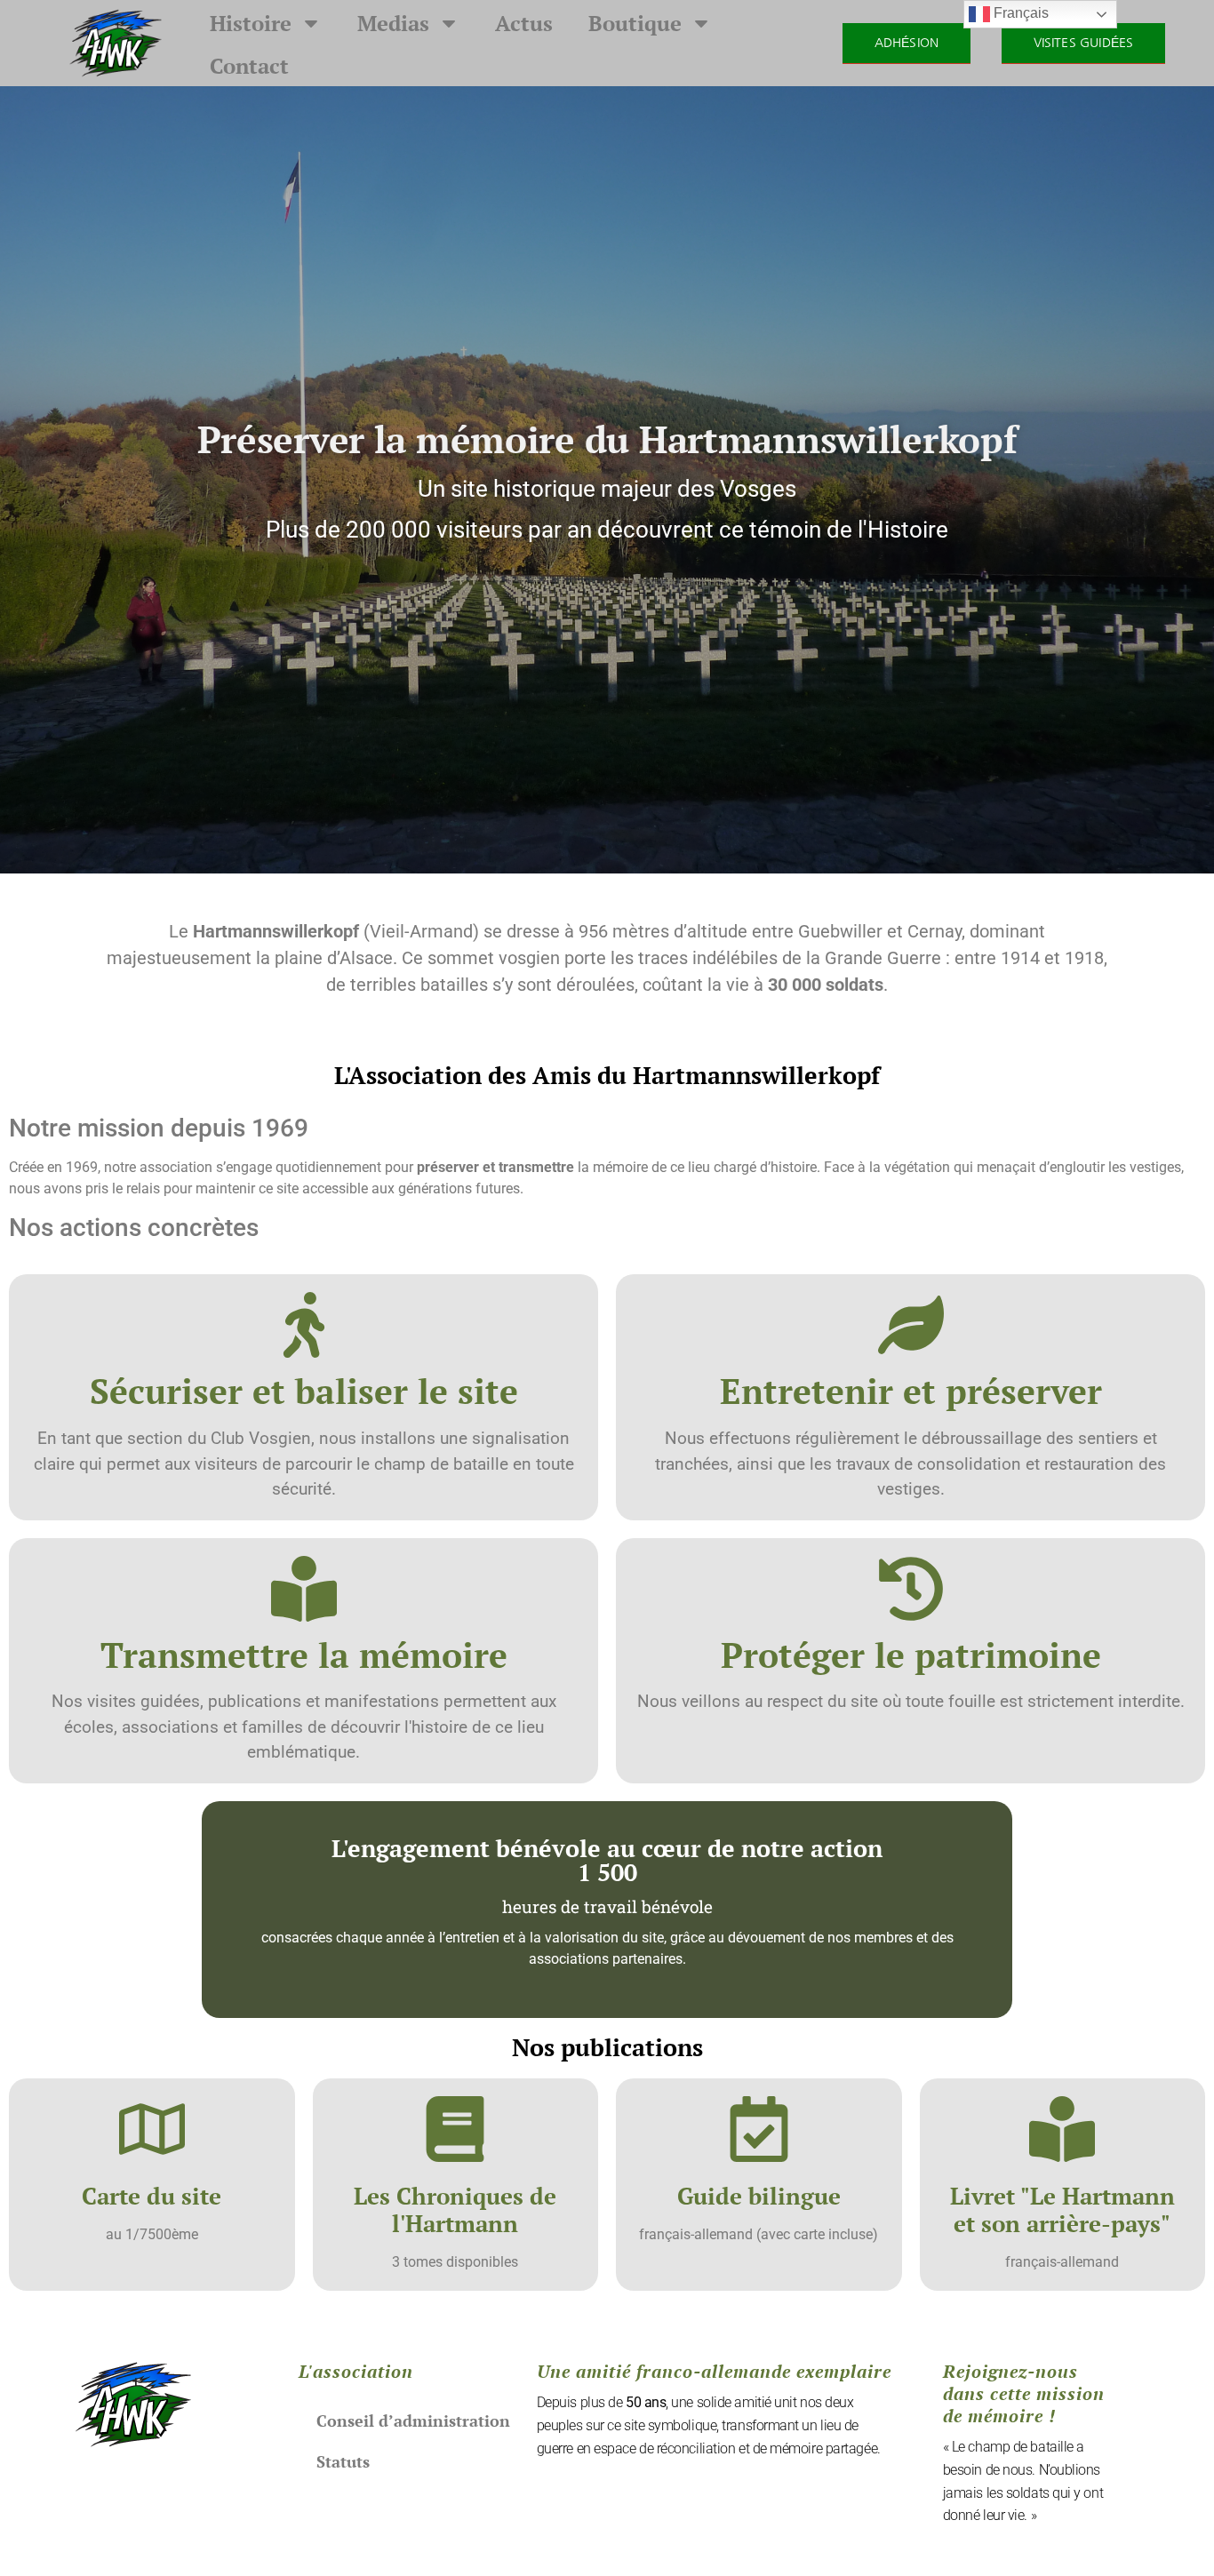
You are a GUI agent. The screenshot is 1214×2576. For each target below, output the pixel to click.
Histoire (251, 23)
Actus (524, 23)
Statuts (343, 2461)
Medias (393, 23)
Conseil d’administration (413, 2420)
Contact (249, 66)
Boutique (635, 23)
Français (1019, 13)
